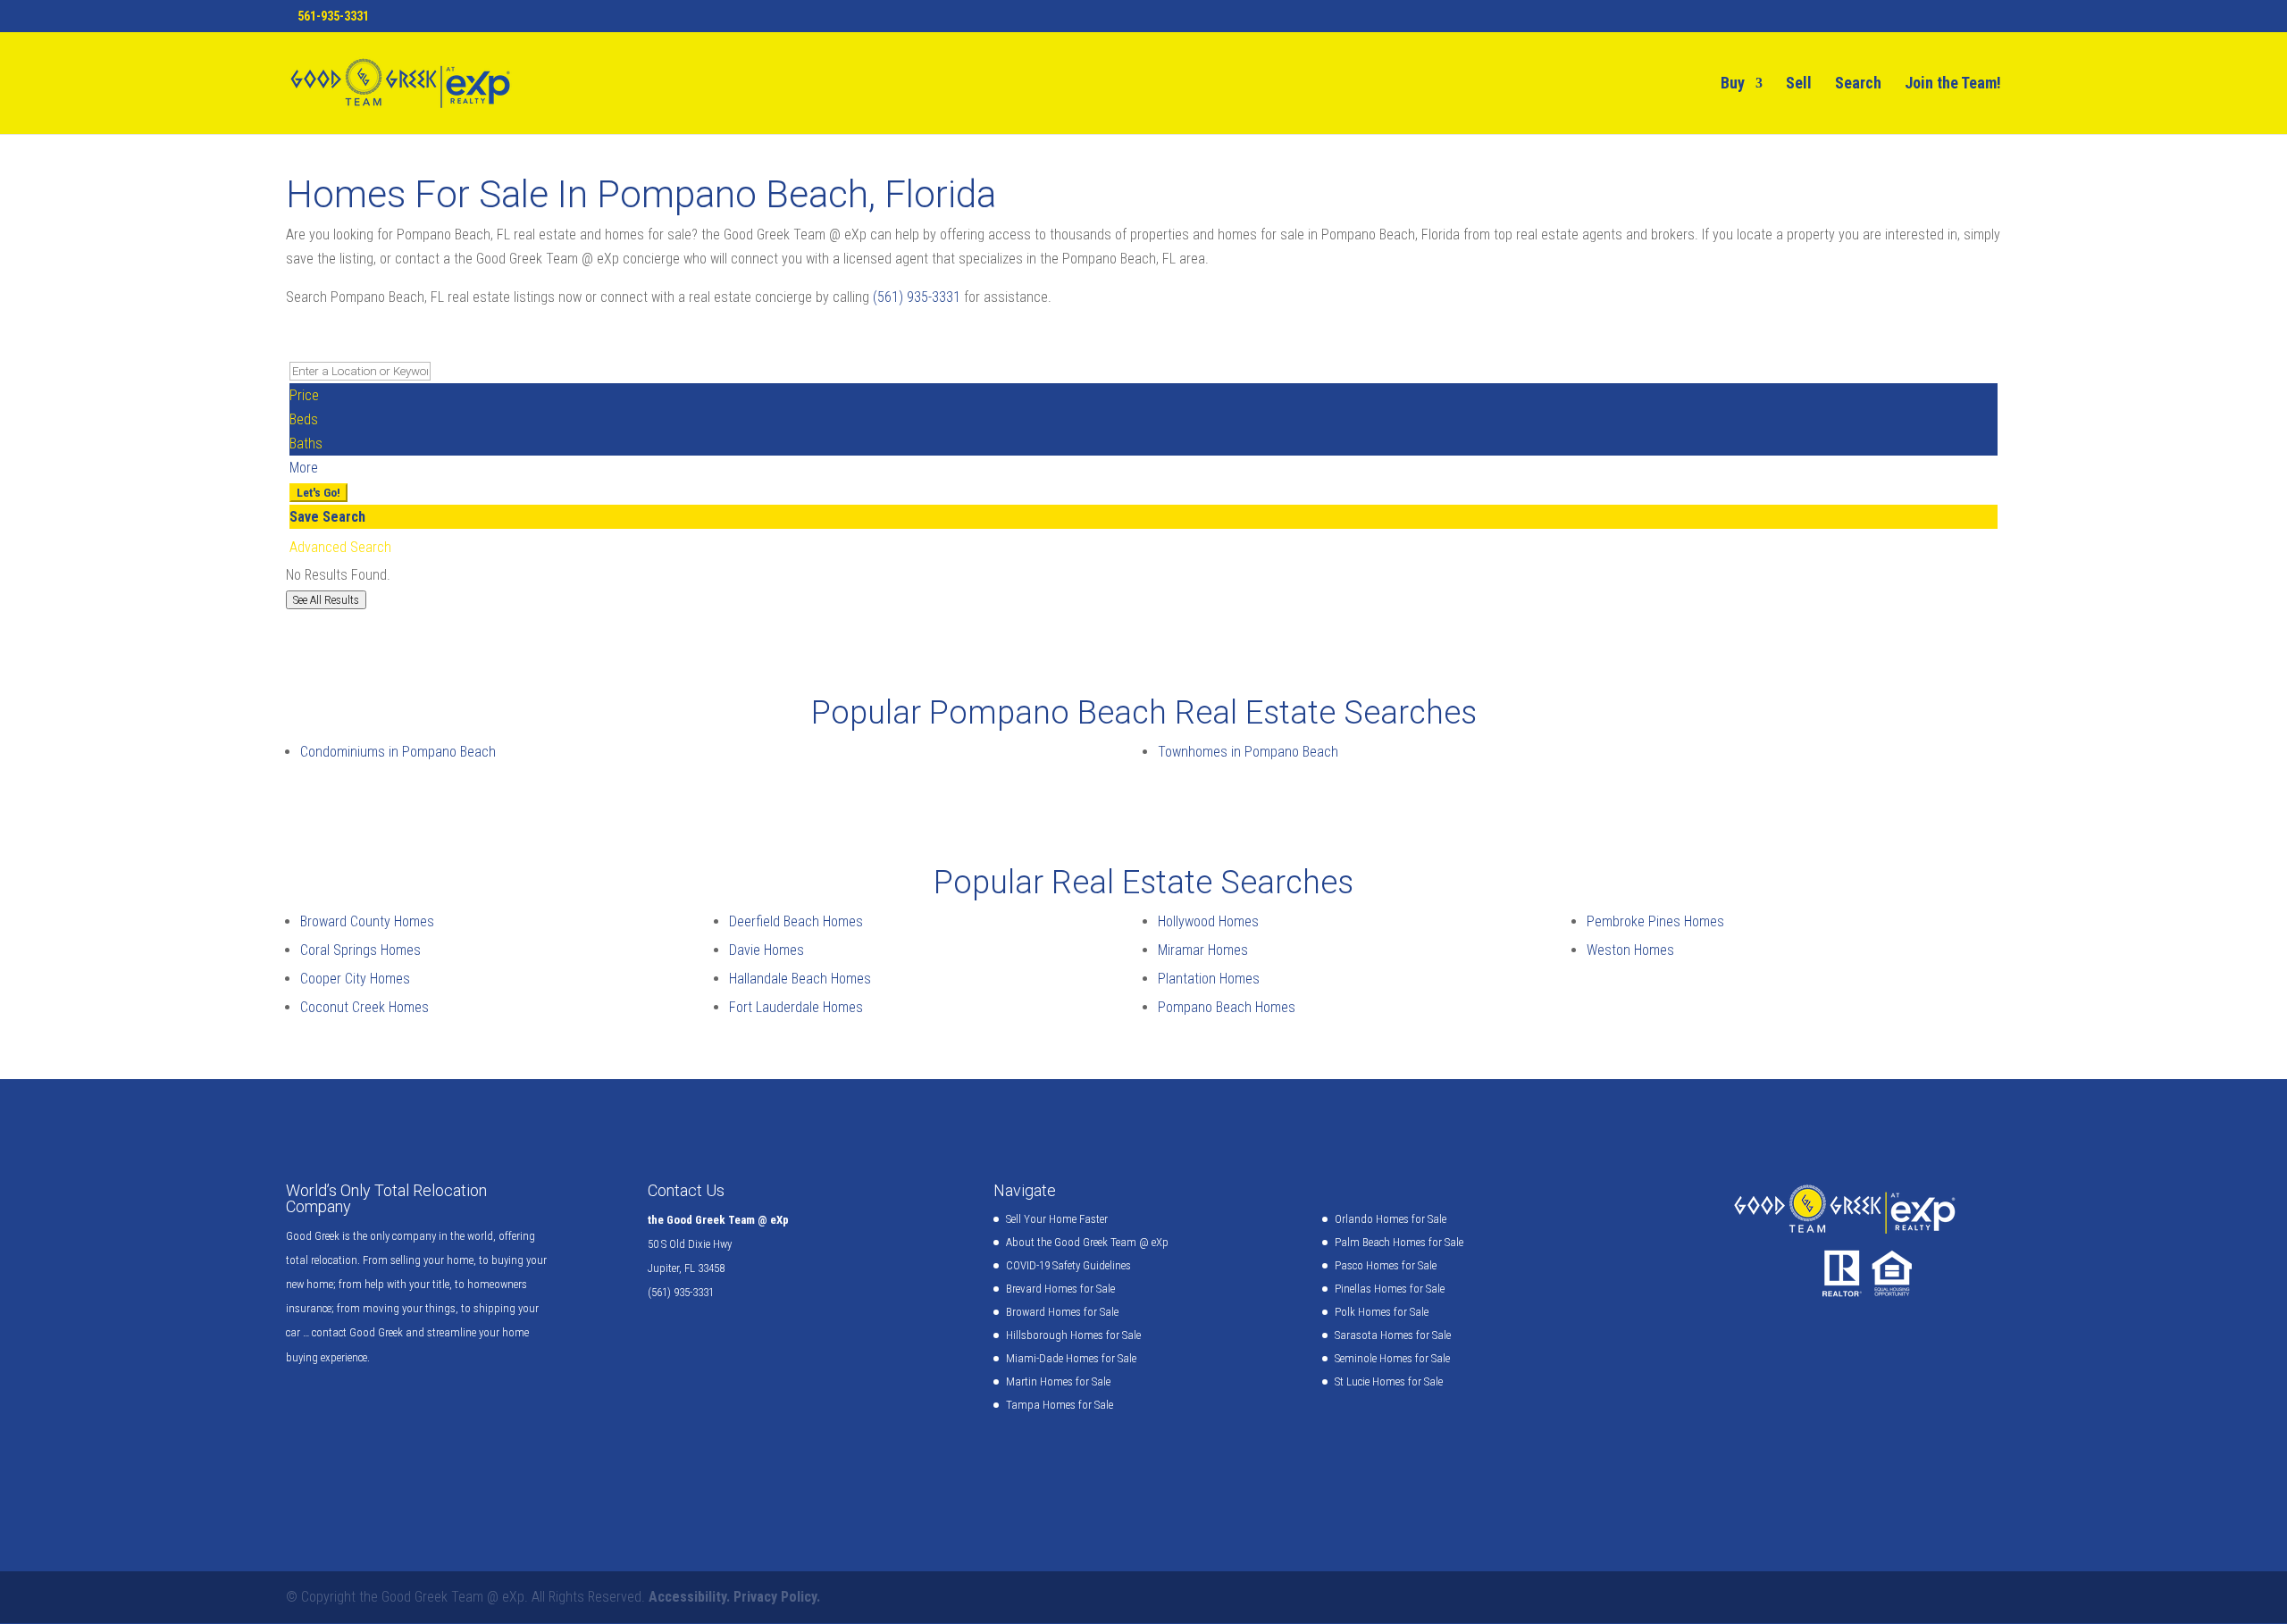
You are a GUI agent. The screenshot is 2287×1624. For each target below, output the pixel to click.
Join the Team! (1953, 84)
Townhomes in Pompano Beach (1248, 752)
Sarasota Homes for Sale (1393, 1335)
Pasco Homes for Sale (1386, 1265)
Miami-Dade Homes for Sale (1071, 1358)
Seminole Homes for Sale (1392, 1358)
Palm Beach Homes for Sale (1399, 1242)
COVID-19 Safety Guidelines (1068, 1265)
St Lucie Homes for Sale (1389, 1381)
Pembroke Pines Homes (1655, 921)
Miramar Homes (1203, 950)
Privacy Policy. (777, 1597)
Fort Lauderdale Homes (796, 1007)
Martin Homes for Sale (1058, 1381)
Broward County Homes (367, 921)
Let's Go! (318, 493)
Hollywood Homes (1208, 921)
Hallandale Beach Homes (800, 979)
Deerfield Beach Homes (796, 921)
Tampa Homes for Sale (1060, 1405)
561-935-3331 (333, 16)
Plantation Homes (1209, 979)
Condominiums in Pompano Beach (398, 752)
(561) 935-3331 (917, 297)
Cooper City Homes (355, 979)
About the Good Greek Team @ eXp (1087, 1242)
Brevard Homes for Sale (1060, 1289)
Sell (1799, 84)
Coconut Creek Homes (364, 1007)
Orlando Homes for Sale (1391, 1219)
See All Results (326, 600)
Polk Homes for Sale (1382, 1312)
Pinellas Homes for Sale (1390, 1289)
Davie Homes (767, 950)
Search (1858, 84)
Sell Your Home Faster (1057, 1219)
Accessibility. (689, 1597)
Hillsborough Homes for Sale (1073, 1335)
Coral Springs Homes (360, 950)
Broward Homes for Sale (1062, 1312)
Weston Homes (1630, 950)
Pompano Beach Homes (1227, 1007)
